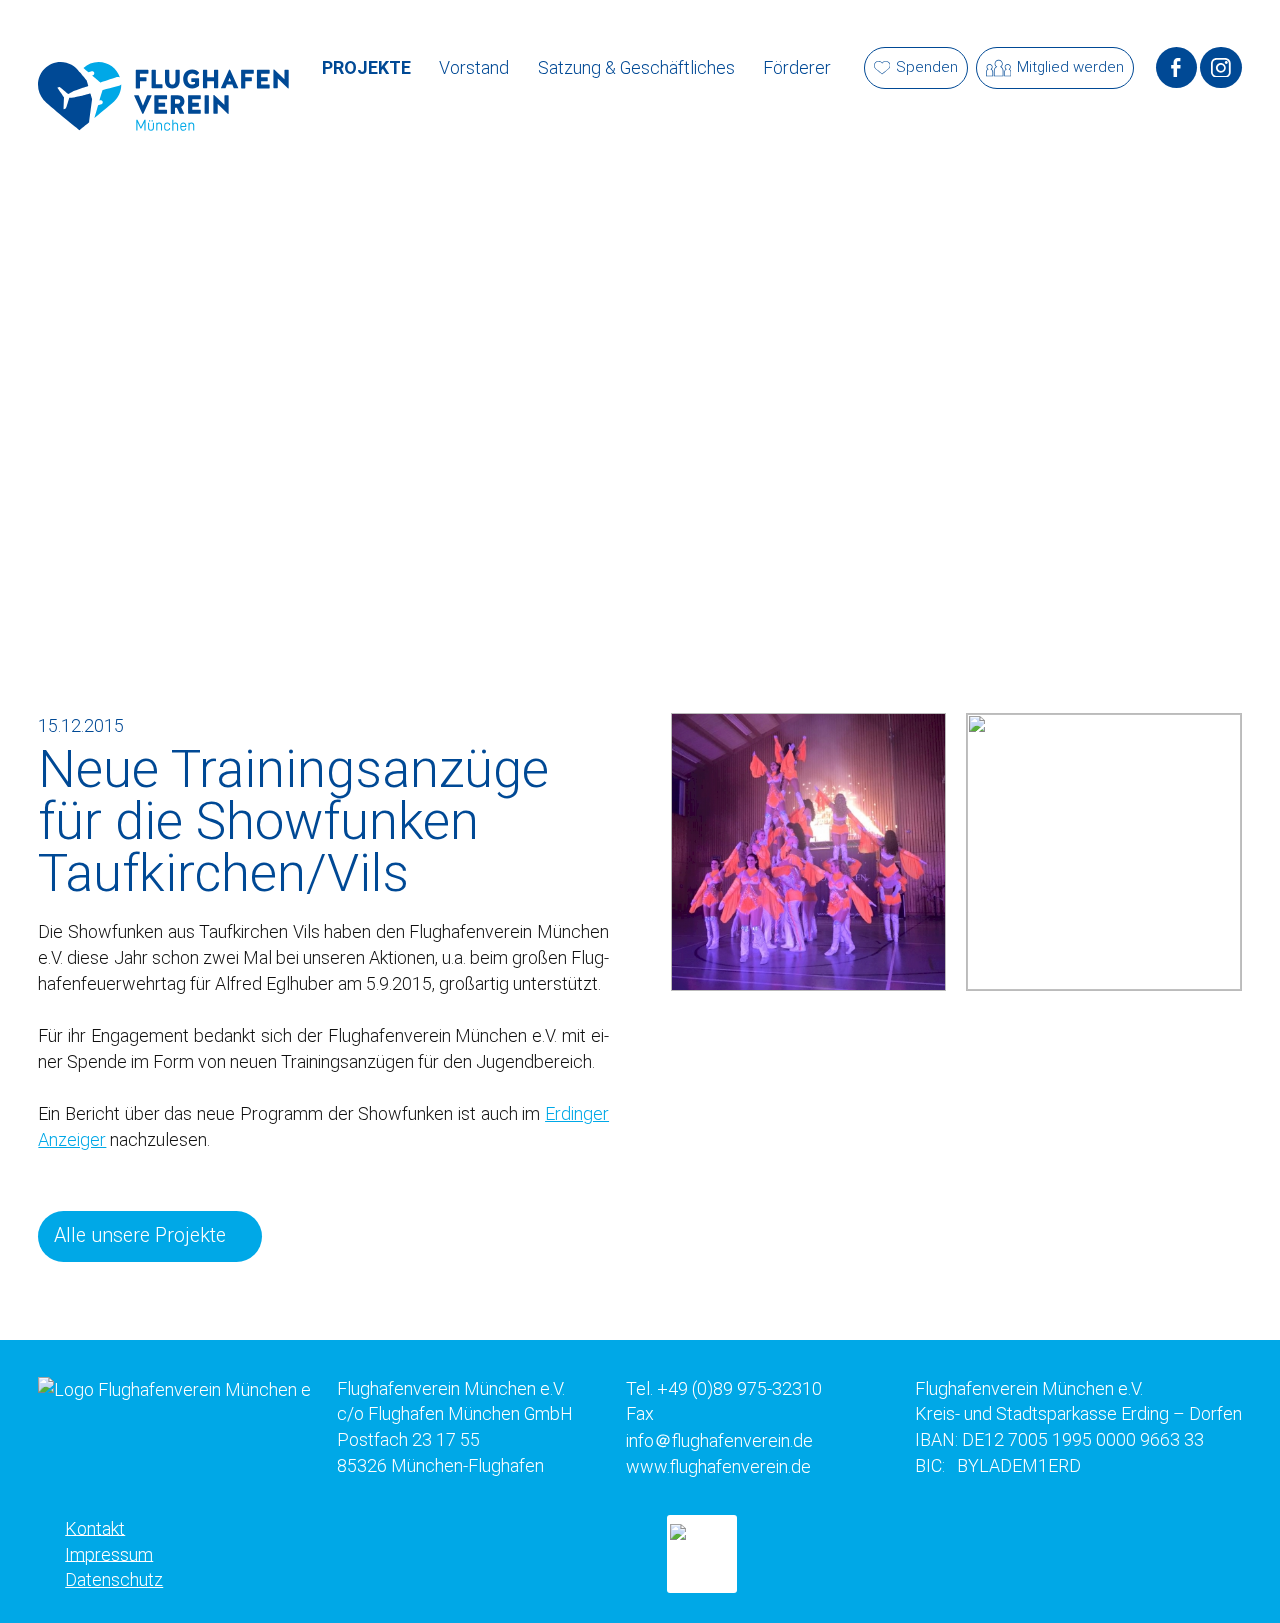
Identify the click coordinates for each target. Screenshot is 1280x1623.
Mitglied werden (1070, 67)
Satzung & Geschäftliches (636, 67)
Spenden (927, 67)
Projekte (366, 67)
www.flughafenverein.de (718, 1465)
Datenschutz (114, 1579)
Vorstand (474, 67)
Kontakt (95, 1527)
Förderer (797, 67)
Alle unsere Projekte (140, 1235)
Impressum (109, 1553)
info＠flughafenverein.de (719, 1439)
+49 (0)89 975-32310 (739, 1388)
